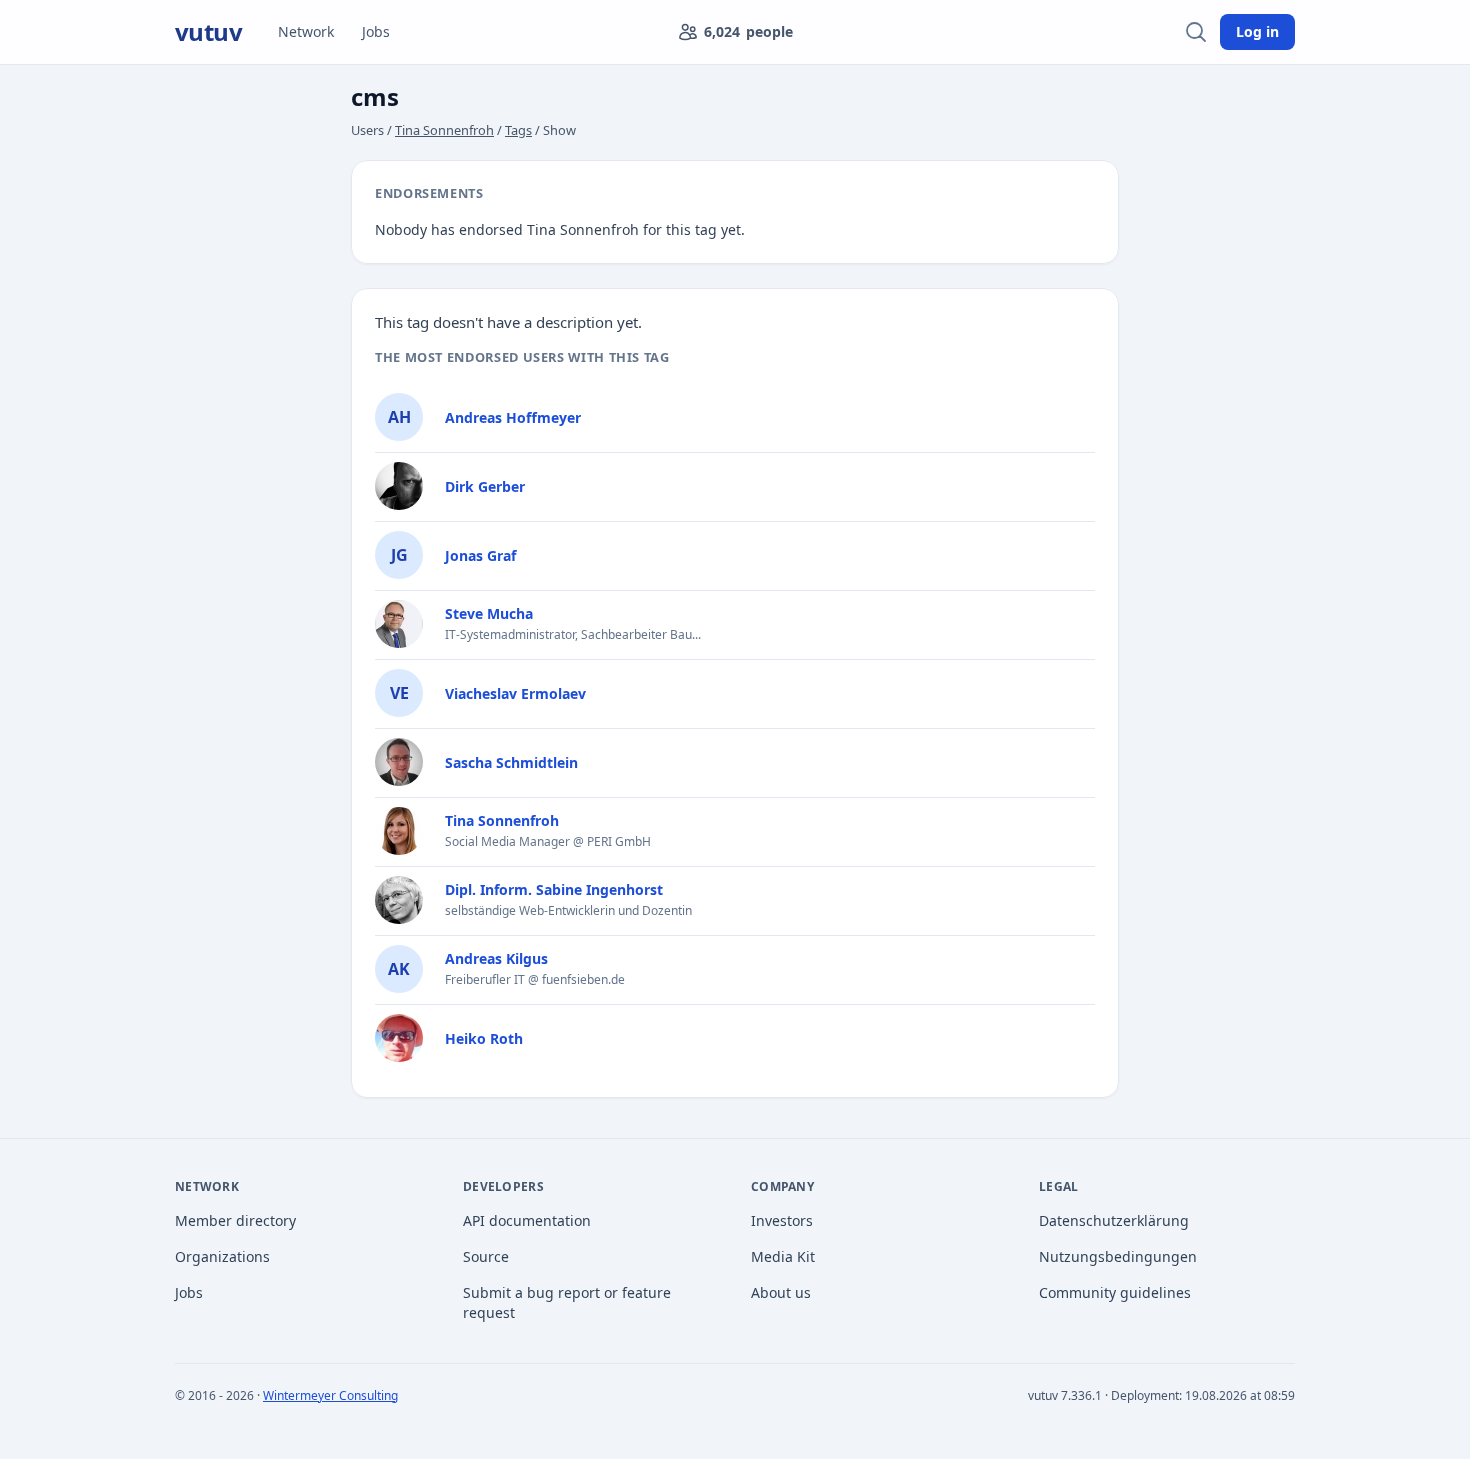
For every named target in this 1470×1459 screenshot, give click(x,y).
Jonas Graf (480, 555)
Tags (518, 130)
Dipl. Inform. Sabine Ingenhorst (554, 889)
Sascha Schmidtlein (511, 762)
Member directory (235, 1220)
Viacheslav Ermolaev (515, 693)
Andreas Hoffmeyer (513, 417)
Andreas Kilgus (496, 958)
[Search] (1196, 32)
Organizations (222, 1256)
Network (306, 31)
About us (781, 1292)
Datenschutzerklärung (1114, 1220)
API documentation (527, 1220)
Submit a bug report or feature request (567, 1302)
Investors (782, 1220)
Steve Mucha (489, 613)
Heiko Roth (484, 1038)
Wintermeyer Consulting (330, 1395)
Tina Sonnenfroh (444, 130)
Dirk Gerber (485, 486)
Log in (1257, 31)
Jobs (376, 31)
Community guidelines (1115, 1292)
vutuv (208, 32)
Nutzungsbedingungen (1118, 1256)
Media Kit (783, 1256)
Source (486, 1256)
